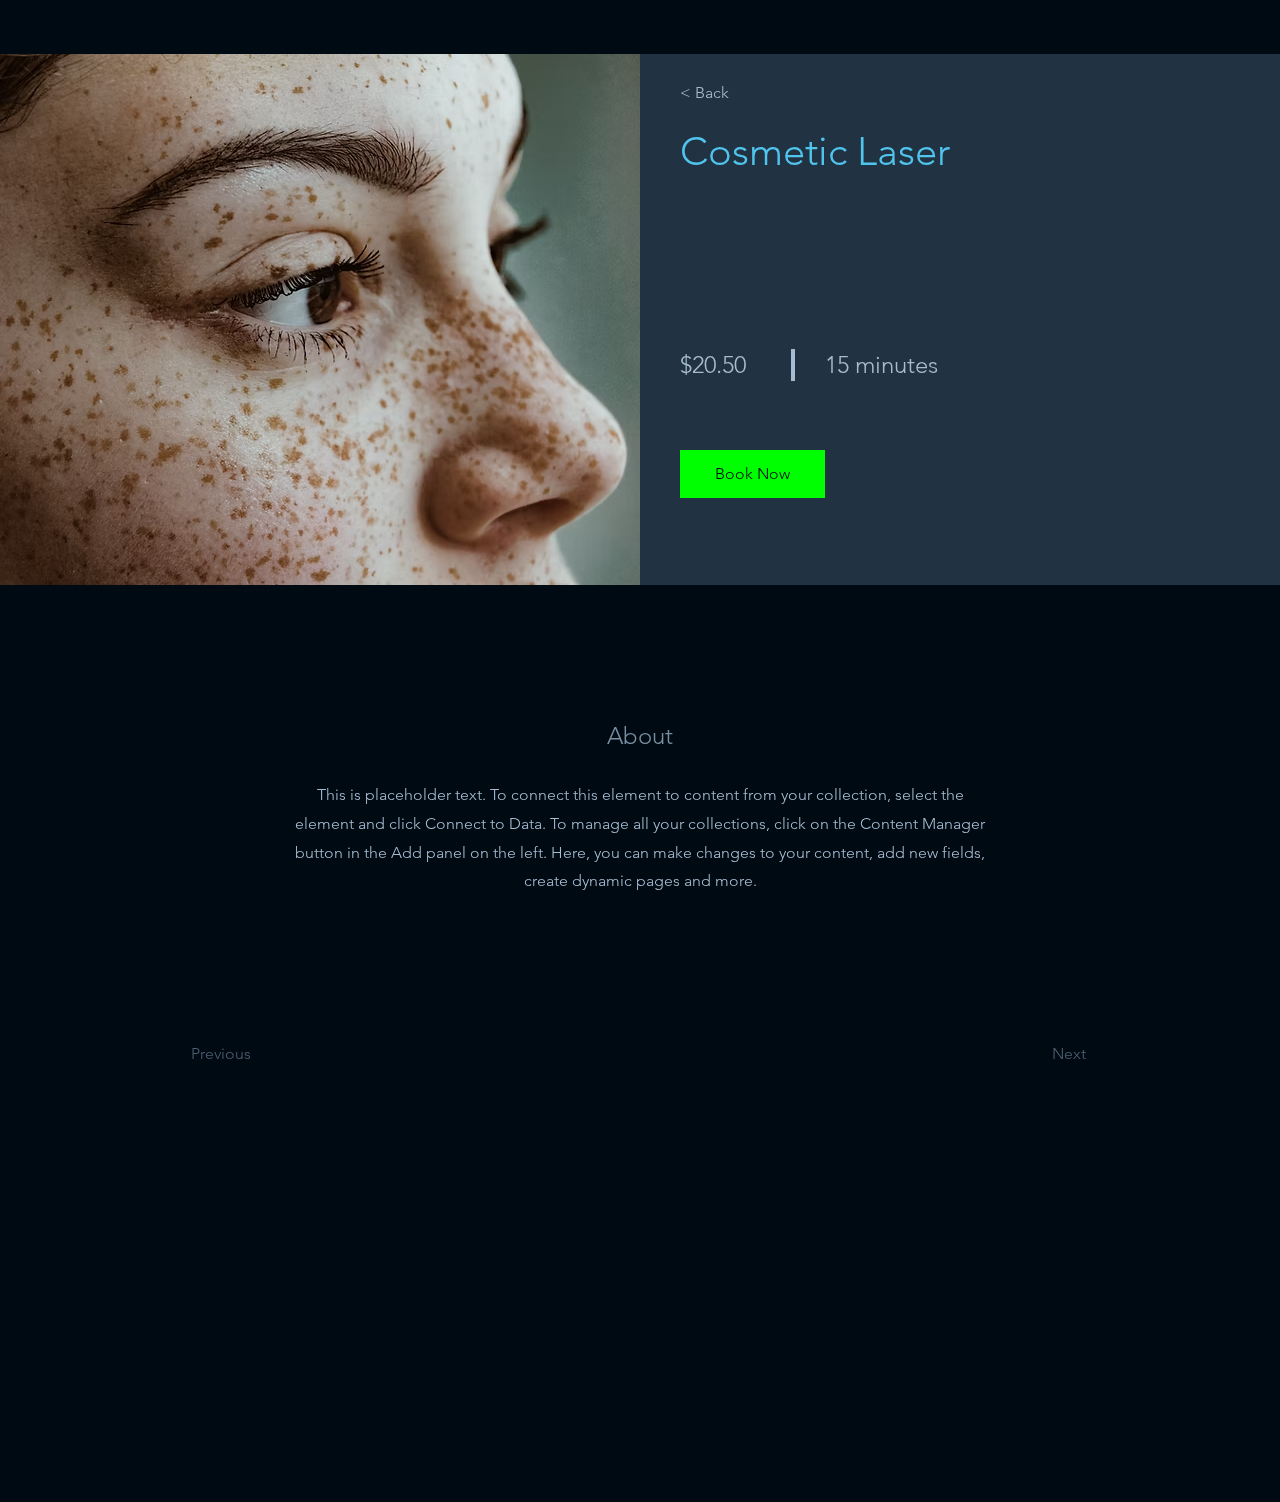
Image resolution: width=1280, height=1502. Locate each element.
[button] (752, 474)
